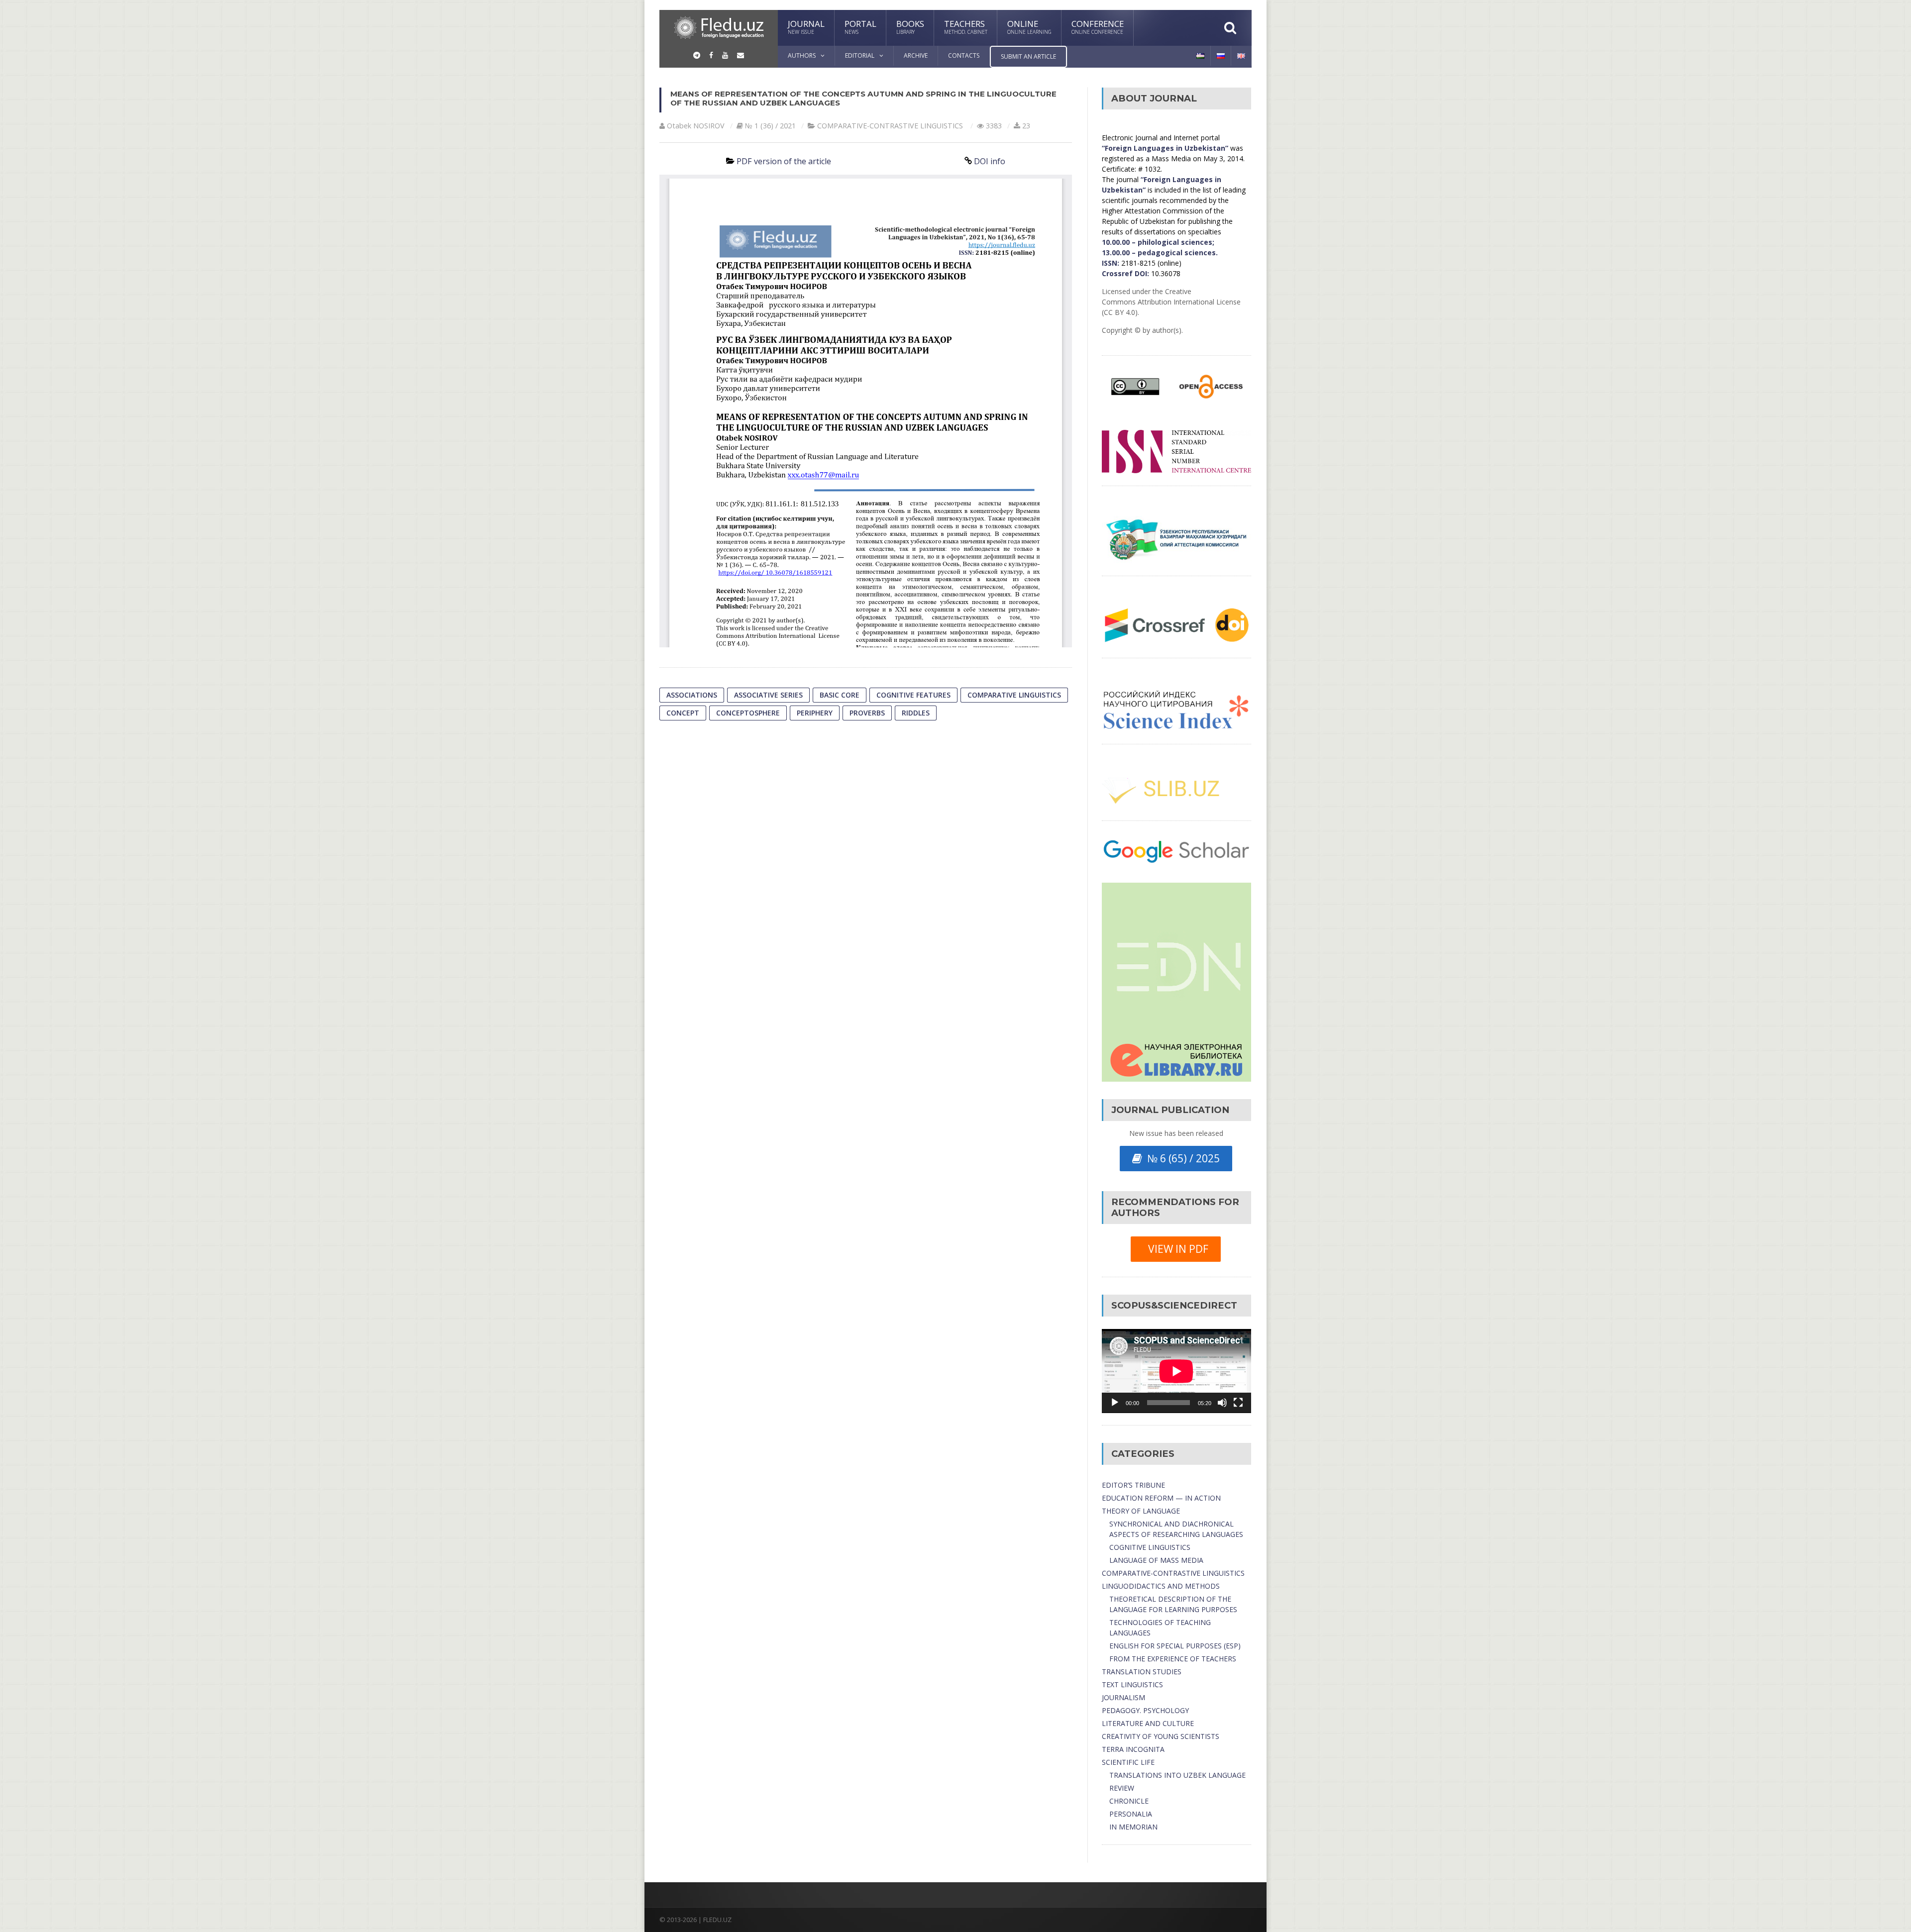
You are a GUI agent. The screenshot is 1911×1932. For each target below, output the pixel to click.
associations (692, 695)
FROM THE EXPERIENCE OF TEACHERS (1173, 1659)
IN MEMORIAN (1133, 1827)
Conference (1098, 27)
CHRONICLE (1129, 1801)
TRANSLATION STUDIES (1142, 1672)
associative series (768, 695)
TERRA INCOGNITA (1133, 1749)
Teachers (966, 27)
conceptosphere (748, 713)
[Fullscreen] (1238, 1403)
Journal (806, 27)
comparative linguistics (1014, 695)
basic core (840, 695)
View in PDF (1176, 1249)
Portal (860, 27)
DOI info (990, 161)
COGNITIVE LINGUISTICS (1150, 1547)
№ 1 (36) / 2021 (770, 126)
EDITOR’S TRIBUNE (1133, 1485)
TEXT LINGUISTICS (1132, 1684)
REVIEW (1122, 1788)
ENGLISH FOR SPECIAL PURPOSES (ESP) (1175, 1646)
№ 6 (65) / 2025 (1181, 1158)
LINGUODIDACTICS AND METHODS (1161, 1586)
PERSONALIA (1131, 1814)
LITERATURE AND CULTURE (1148, 1723)
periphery (815, 713)
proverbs (867, 713)
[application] (1176, 1371)
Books (910, 27)
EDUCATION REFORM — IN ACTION (1161, 1498)
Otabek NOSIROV (696, 126)
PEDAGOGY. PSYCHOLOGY (1145, 1710)
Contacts (964, 55)
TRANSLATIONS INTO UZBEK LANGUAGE (1177, 1775)
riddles (916, 713)
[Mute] (1222, 1403)
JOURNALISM (1123, 1697)
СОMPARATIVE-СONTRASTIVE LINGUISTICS (890, 126)
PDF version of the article (784, 161)
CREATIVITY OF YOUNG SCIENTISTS (1161, 1736)
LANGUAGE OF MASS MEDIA (1156, 1560)
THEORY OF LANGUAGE (1141, 1511)
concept (683, 713)
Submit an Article (1028, 56)
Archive (916, 55)
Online (1029, 27)
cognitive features (913, 695)
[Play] (1115, 1403)
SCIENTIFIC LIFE (1128, 1762)
